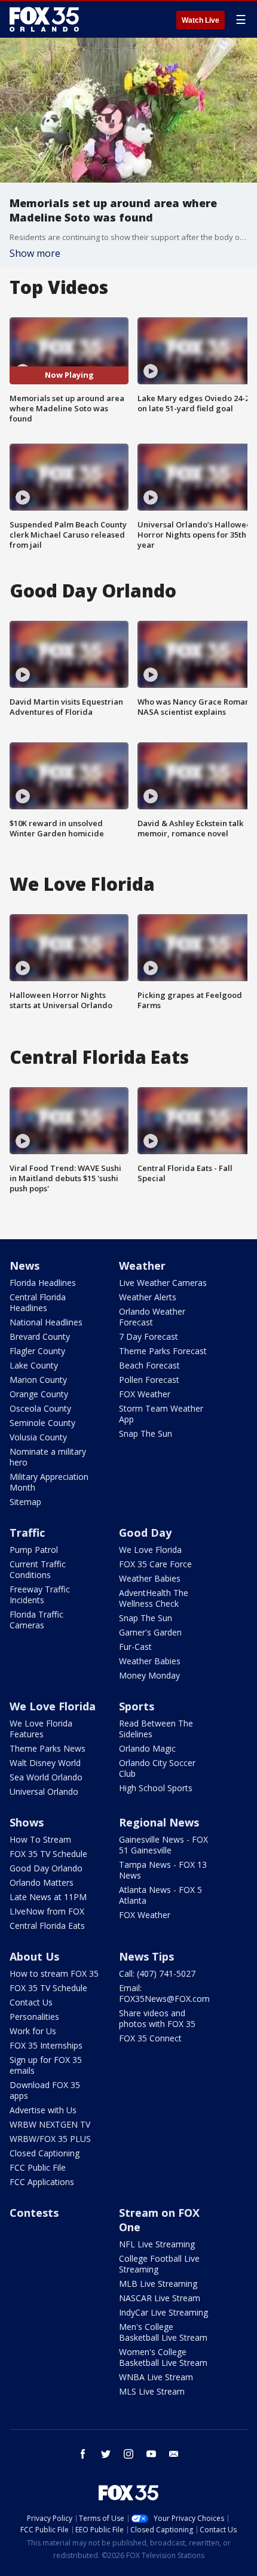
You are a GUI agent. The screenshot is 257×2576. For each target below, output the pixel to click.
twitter (106, 2454)
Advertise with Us (43, 2110)
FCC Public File (38, 2167)
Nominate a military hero (48, 1457)
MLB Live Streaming (158, 2284)
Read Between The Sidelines (156, 1729)
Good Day (145, 1533)
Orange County (39, 1394)
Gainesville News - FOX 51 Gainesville (163, 1845)
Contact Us (31, 2002)
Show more (35, 253)
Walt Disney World (45, 1763)
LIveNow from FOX (47, 1911)
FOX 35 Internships (46, 2045)
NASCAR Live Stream (160, 2298)
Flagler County (37, 1351)
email (174, 2454)
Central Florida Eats (47, 1926)
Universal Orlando (44, 1791)
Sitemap (25, 1502)
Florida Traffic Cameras (36, 1620)
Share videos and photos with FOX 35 (157, 2018)
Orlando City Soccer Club (157, 1768)
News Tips (146, 1956)
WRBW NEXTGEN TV (50, 2124)
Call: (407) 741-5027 (157, 1973)
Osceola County (40, 1408)
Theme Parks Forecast (163, 1351)
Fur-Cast (135, 1647)
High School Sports (156, 1788)
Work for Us (33, 2031)
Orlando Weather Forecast (152, 1317)
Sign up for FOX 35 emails (46, 2065)
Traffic (27, 1533)
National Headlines (46, 1322)
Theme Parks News (48, 1748)
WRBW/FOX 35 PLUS (50, 2139)
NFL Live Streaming (157, 2244)
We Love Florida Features (41, 1729)
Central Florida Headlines (38, 1302)
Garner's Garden (150, 1632)
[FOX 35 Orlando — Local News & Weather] (44, 19)
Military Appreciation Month (49, 1482)
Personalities (34, 2017)
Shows (27, 1822)
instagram (128, 2454)
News (25, 1266)
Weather (142, 1266)
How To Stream (40, 1839)
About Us (34, 1956)
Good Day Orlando (46, 1868)
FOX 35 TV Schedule (48, 1854)
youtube (151, 2454)
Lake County (34, 1365)
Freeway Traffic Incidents (40, 1595)
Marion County (38, 1380)
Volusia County (38, 1437)
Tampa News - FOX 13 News (163, 1870)
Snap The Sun (146, 1433)
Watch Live (201, 20)
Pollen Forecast (149, 1380)
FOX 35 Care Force (155, 1564)
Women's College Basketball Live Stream (163, 2357)
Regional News (159, 1822)
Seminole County (42, 1423)
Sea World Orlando (46, 1777)
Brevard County (40, 1336)
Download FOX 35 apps (45, 2090)
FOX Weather (145, 1394)
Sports (137, 1706)
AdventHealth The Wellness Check (154, 1598)
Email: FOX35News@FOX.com (164, 1993)
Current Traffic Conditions (38, 1569)
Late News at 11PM (48, 1897)
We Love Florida (150, 1550)
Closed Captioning (45, 2153)
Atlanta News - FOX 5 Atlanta (160, 1895)
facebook (83, 2454)
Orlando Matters (42, 1882)
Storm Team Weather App (161, 1414)
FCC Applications (42, 2182)
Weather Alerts (148, 1297)
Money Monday (149, 1675)
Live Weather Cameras (163, 1283)
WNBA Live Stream (156, 2377)
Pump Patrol (34, 1550)
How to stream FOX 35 (54, 1973)
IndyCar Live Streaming (163, 2312)
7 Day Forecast (149, 1336)
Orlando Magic (147, 1748)
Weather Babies (150, 1578)
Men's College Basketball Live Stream (163, 2332)
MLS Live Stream (152, 2391)
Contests (34, 2213)
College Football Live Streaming (159, 2264)
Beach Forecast (149, 1365)
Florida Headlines (43, 1283)
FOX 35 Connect (150, 2038)
